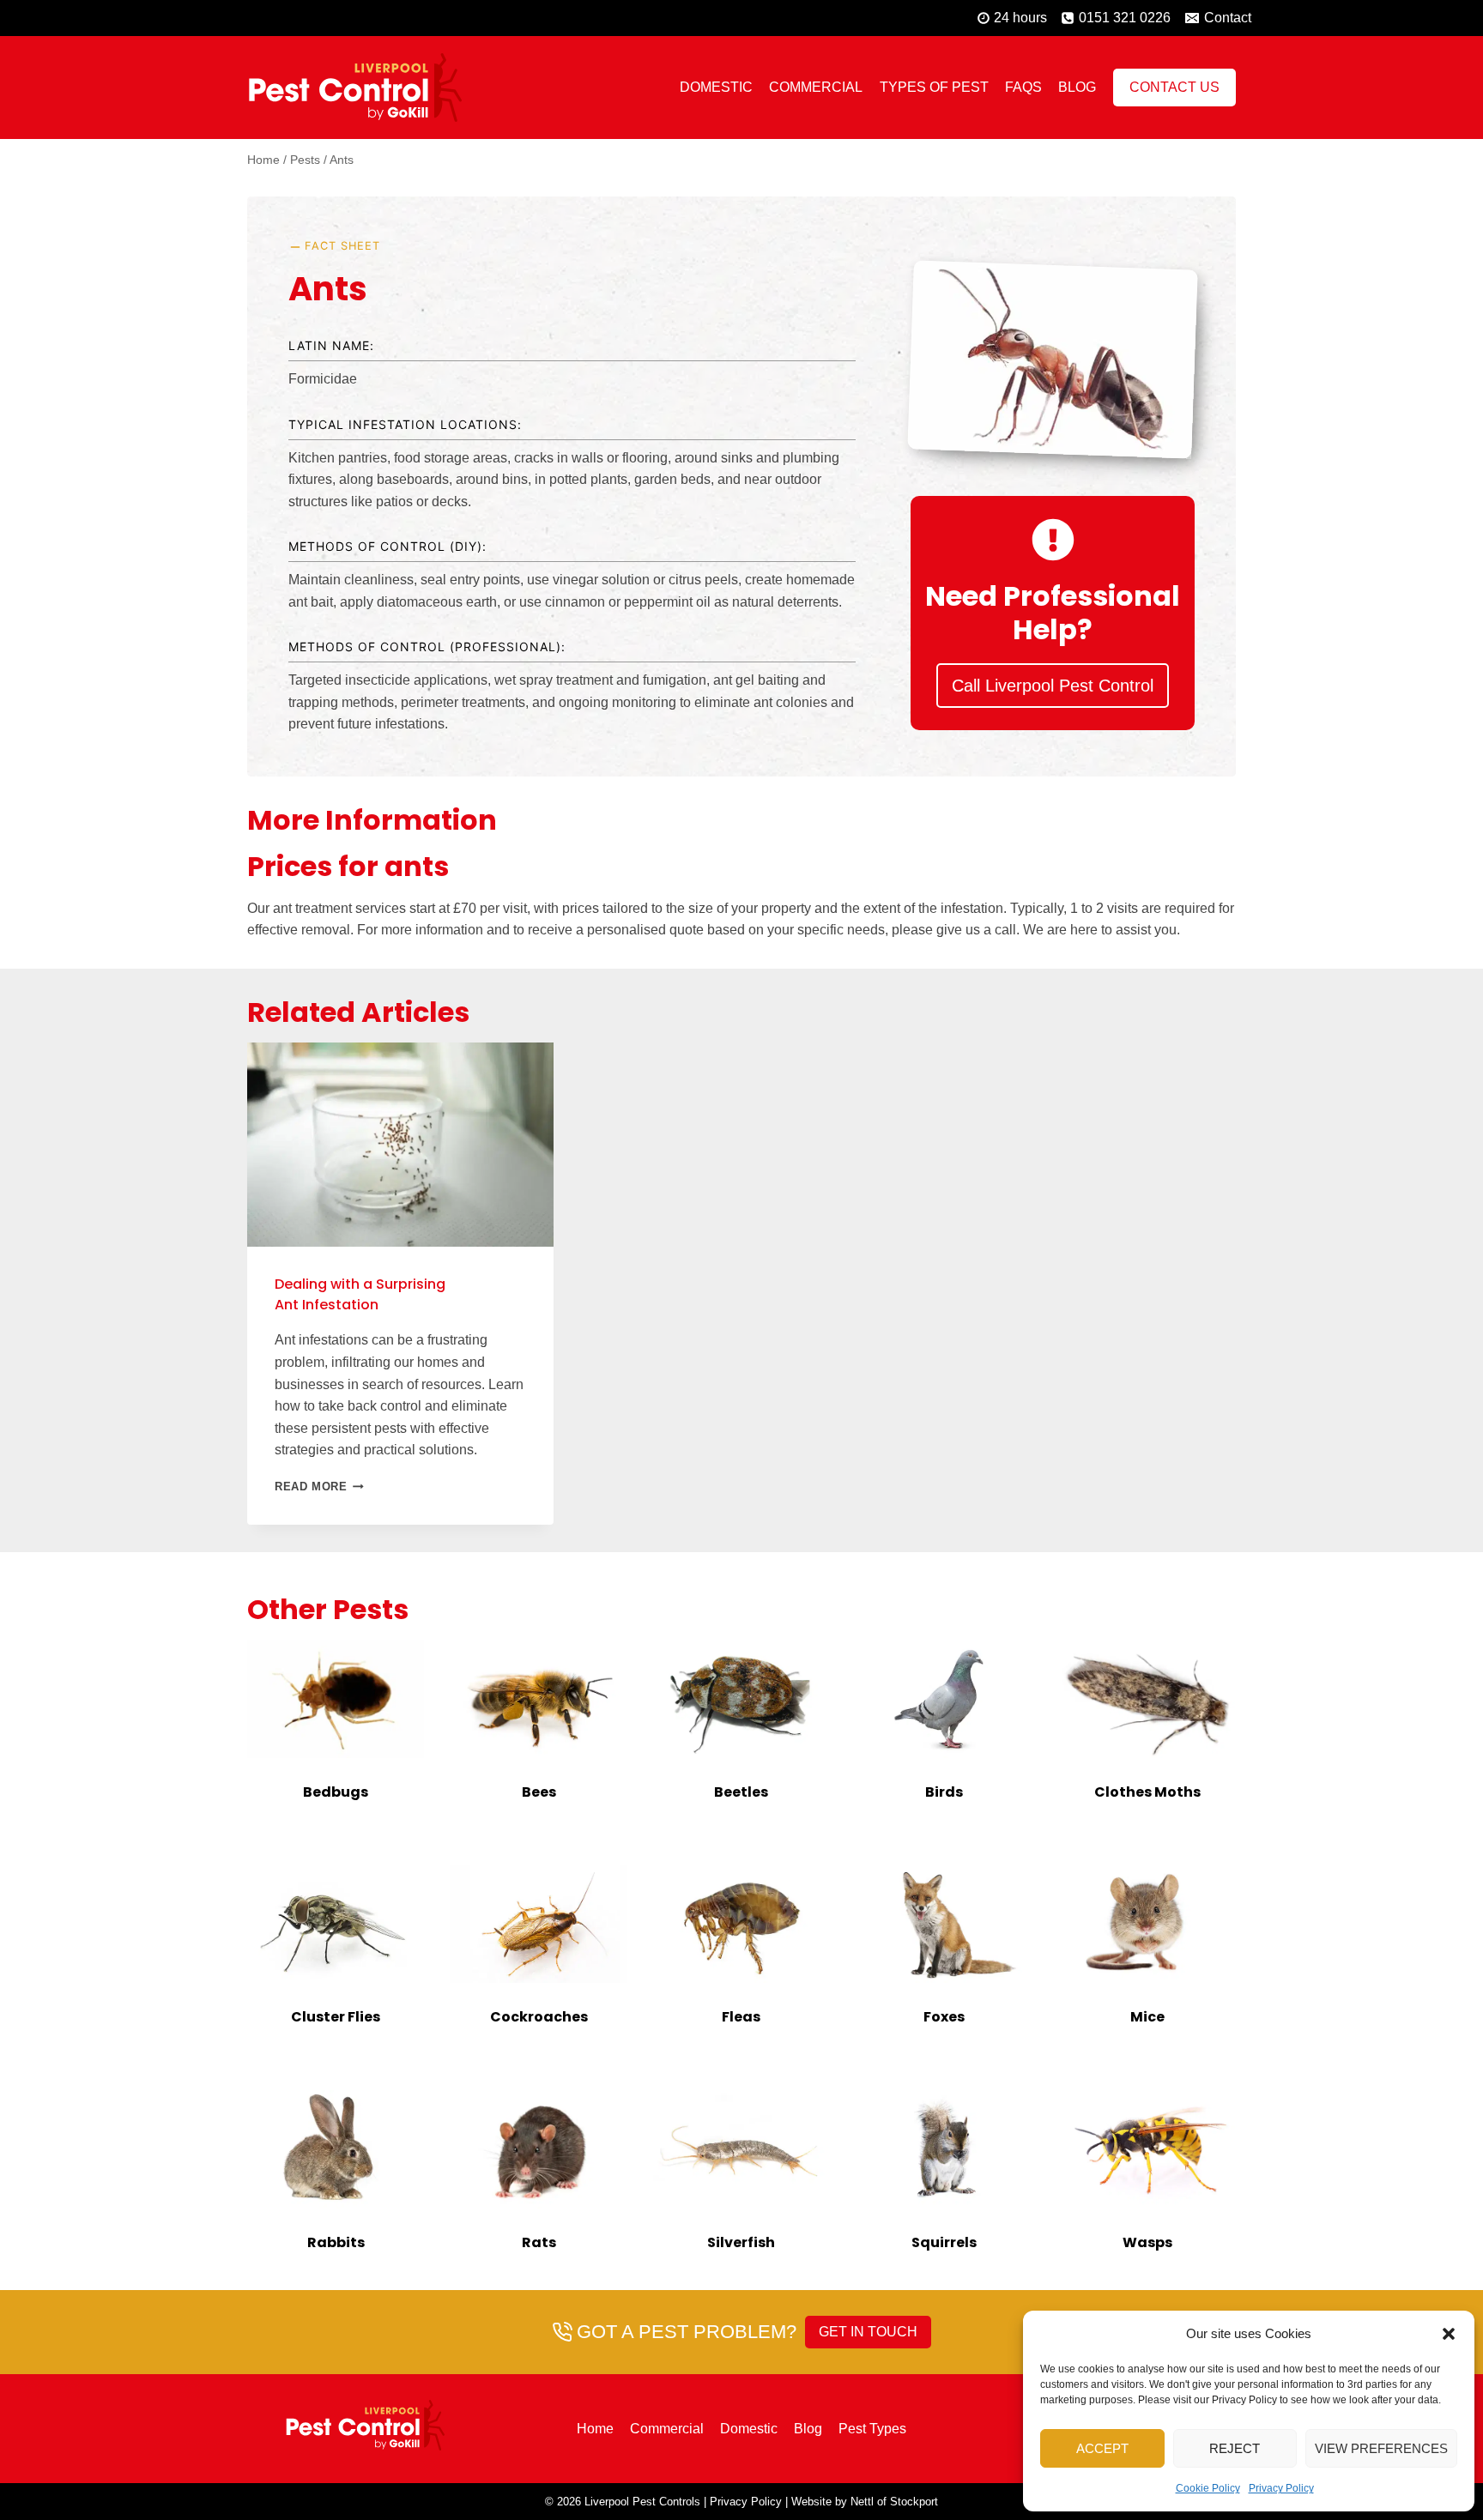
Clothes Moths (1147, 1792)
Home (595, 2429)
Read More (319, 1487)
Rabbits (336, 2242)
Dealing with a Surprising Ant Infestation (360, 1294)
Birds (944, 1792)
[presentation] (336, 1699)
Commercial (816, 87)
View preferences (1381, 2448)
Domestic (716, 87)
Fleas (741, 2017)
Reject (1235, 2448)
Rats (539, 2242)
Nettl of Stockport (894, 2502)
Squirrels (944, 2242)
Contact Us (1174, 87)
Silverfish (741, 2242)
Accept (1102, 2448)
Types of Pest (934, 87)
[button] (1449, 2334)
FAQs (1023, 87)
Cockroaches (539, 2017)
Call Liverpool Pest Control (1053, 686)
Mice (1147, 2017)
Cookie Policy (1208, 2488)
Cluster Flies (336, 2017)
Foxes (944, 2017)
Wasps (1147, 2242)
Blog (1077, 87)
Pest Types (872, 2429)
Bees (539, 1792)
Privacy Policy (1281, 2488)
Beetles (741, 1792)
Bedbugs (336, 1792)
